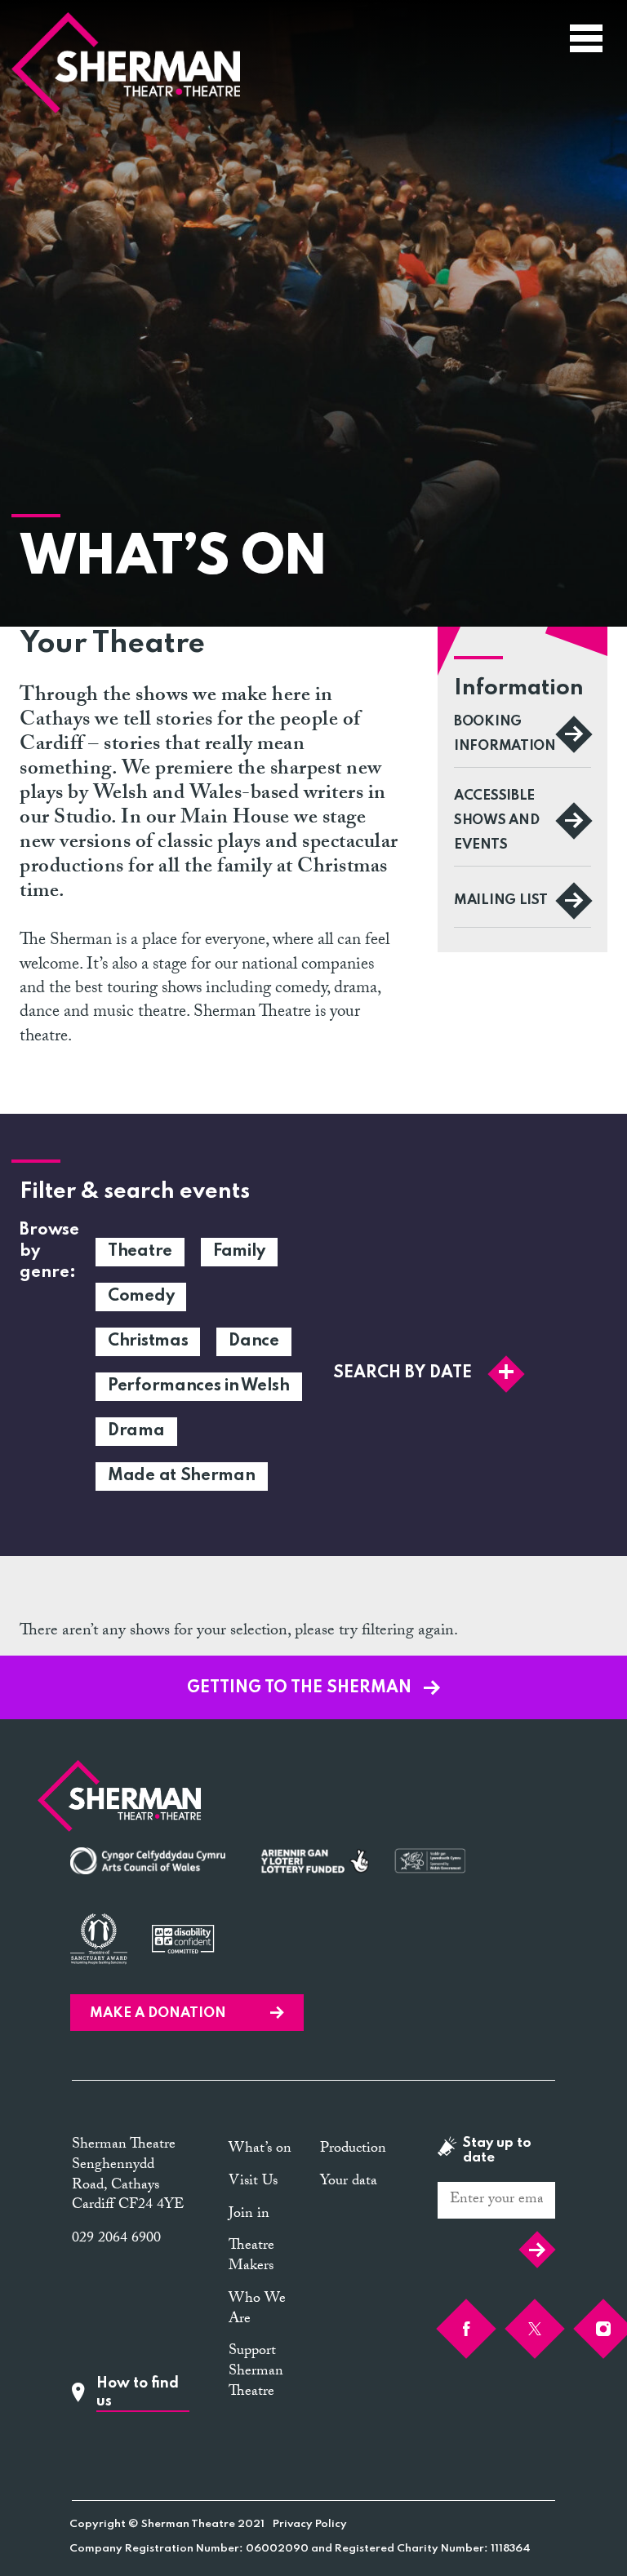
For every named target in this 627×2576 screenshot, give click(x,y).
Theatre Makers (251, 2257)
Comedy (141, 1297)
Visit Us (253, 2182)
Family (239, 1252)
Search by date (402, 1373)
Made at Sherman (182, 1476)
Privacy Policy (310, 2524)
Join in (249, 2215)
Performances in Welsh (199, 1386)
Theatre (140, 1252)
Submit (533, 2249)
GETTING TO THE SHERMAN (301, 1688)
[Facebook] (466, 2329)
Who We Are (257, 2310)
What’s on (260, 2150)
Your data (349, 2182)
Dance (254, 1341)
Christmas (148, 1341)
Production (353, 2150)
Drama (136, 1431)
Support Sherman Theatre (256, 2372)
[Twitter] (535, 2329)
